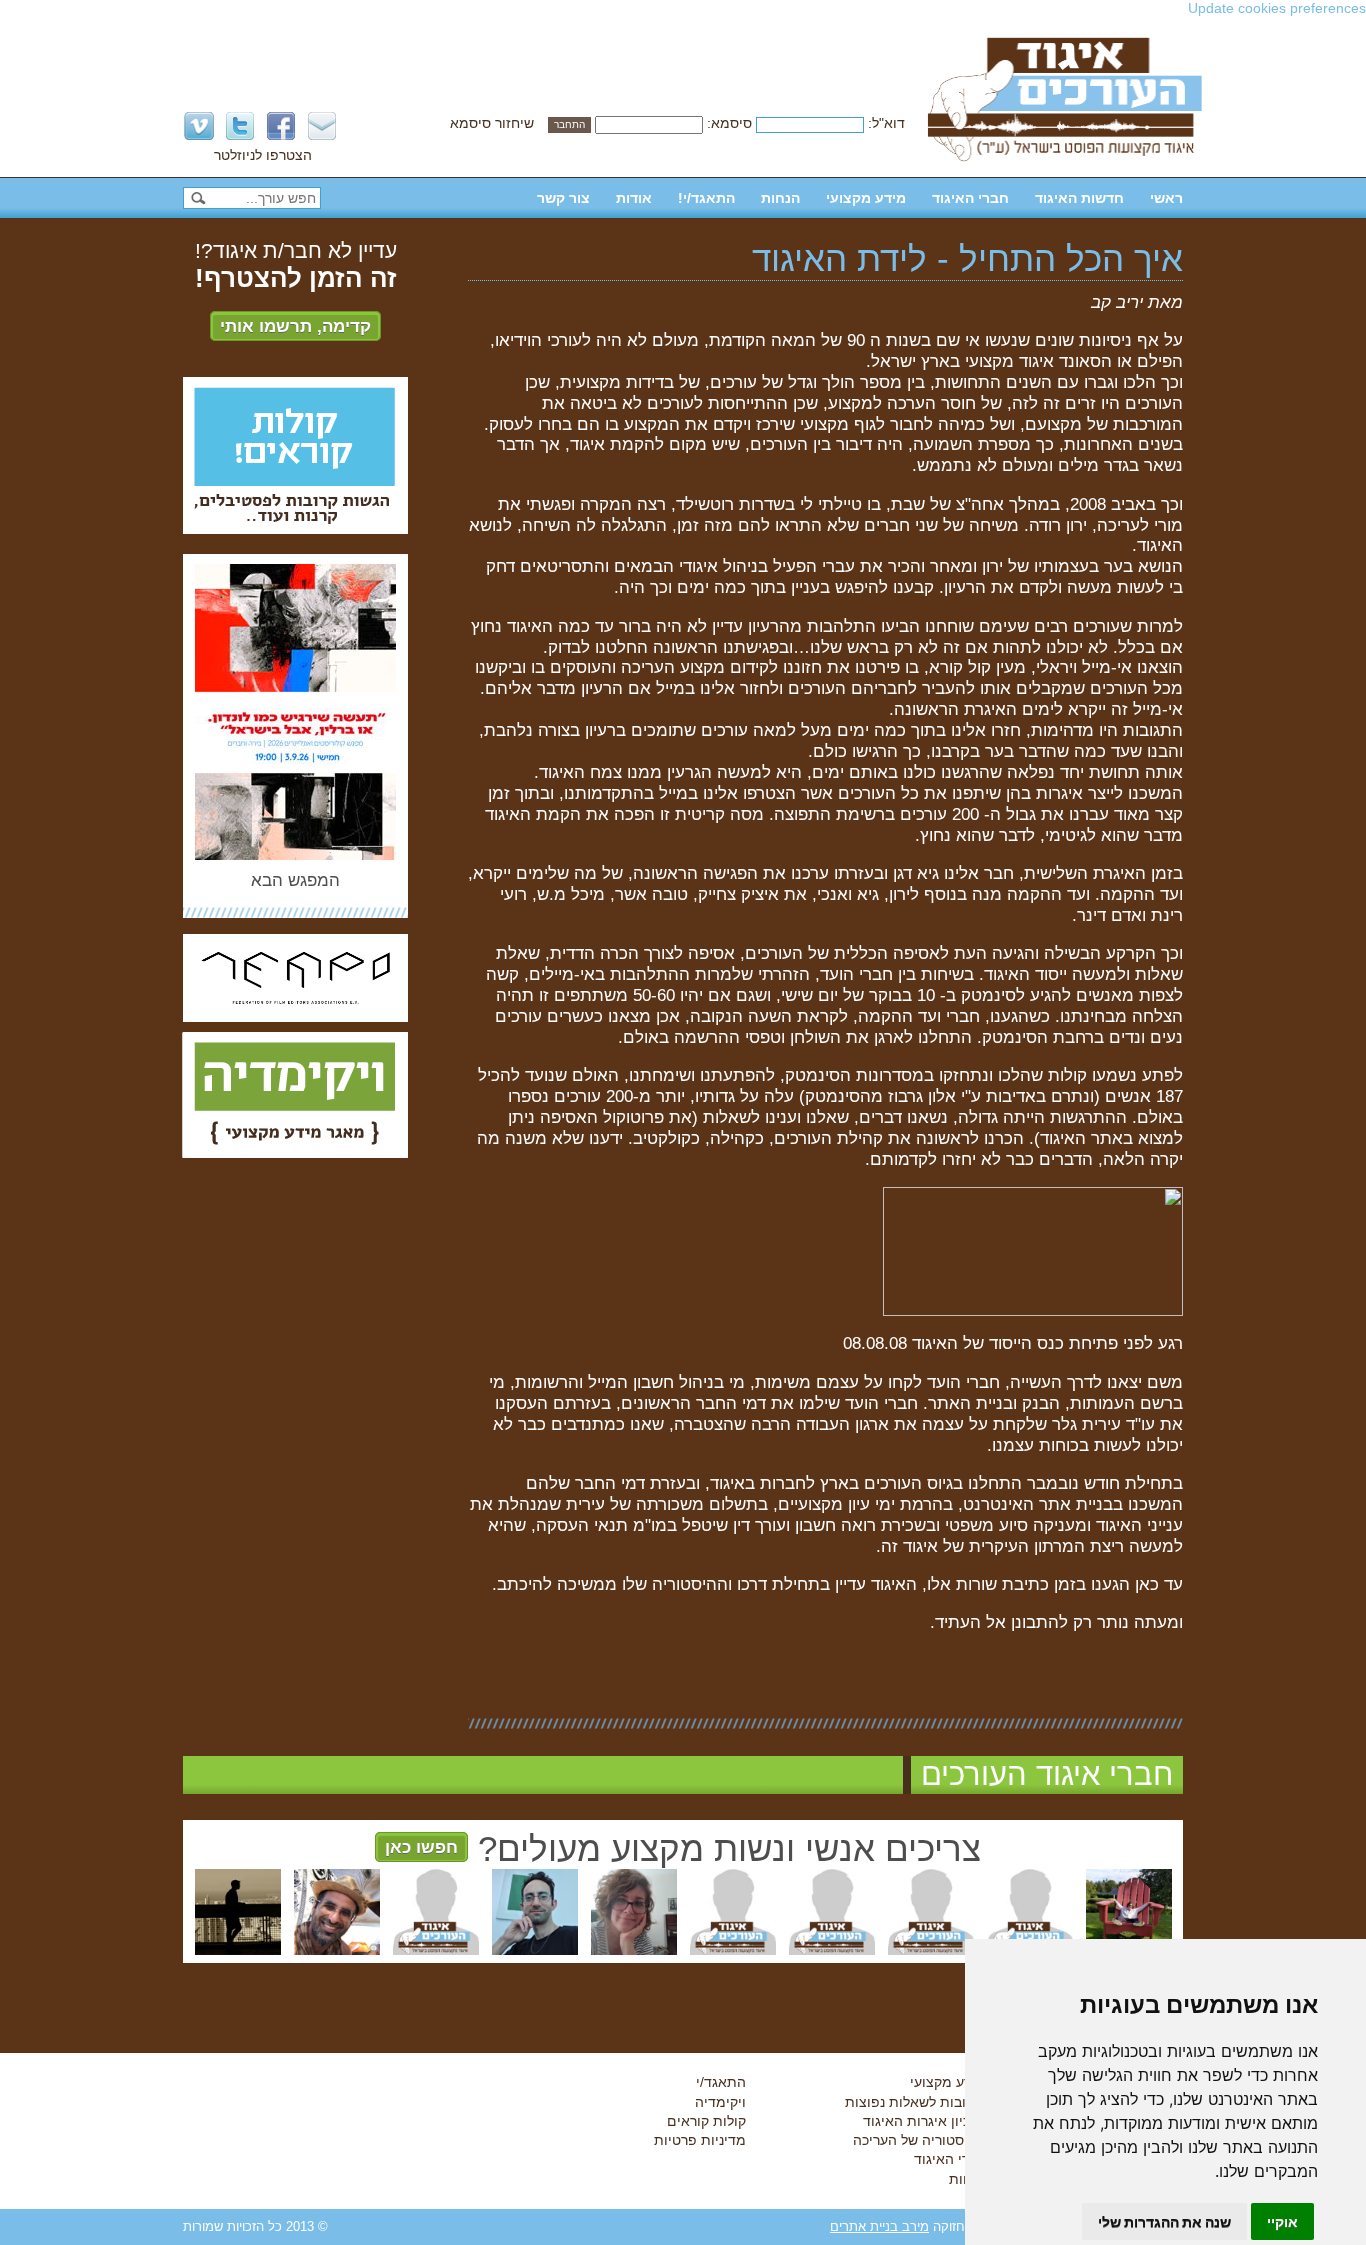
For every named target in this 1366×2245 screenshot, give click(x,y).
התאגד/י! (706, 198)
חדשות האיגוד (1079, 198)
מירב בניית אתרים (879, 2226)
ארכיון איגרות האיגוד (924, 2121)
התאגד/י (721, 2082)
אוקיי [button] (1282, 2221)
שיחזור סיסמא (492, 123)
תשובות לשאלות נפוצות (915, 2102)
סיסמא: (729, 123)
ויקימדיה (720, 2102)
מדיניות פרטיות (700, 2140)
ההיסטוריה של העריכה (919, 2140)
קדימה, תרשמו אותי (295, 326)
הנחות (780, 198)
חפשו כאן (421, 1847)
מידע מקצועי (866, 198)
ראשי (1166, 198)
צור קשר (563, 198)
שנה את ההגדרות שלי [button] (1164, 2221)
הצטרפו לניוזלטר (263, 155)
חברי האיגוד (970, 198)
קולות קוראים (706, 2121)
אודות (634, 198)
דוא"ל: (886, 123)
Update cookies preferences (1277, 8)
